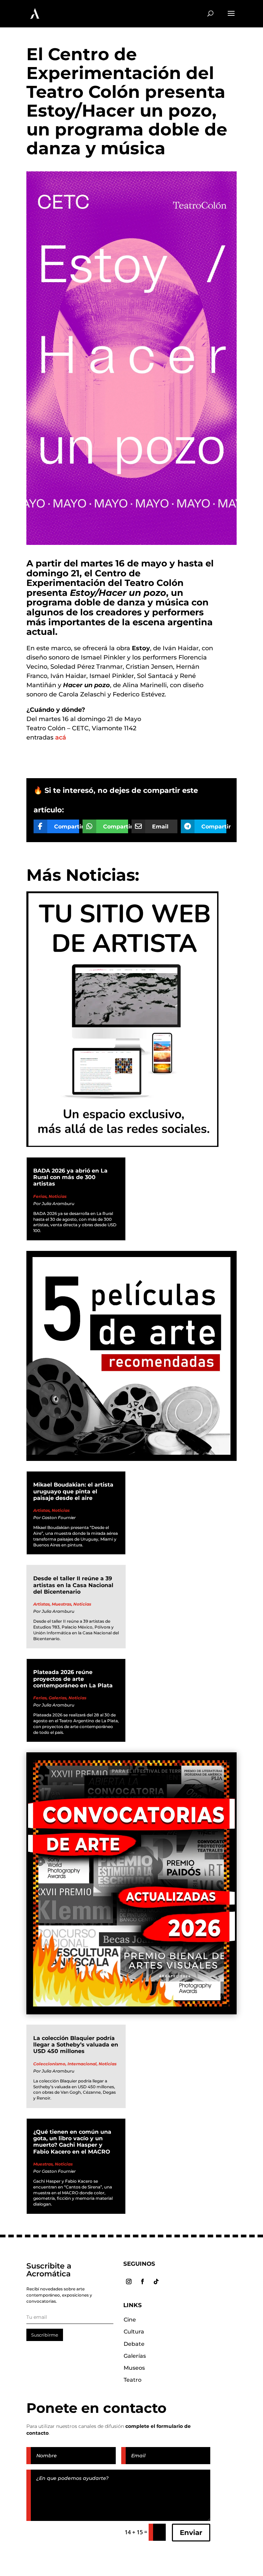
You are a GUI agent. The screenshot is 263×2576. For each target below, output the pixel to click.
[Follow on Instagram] (129, 2281)
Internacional (82, 2064)
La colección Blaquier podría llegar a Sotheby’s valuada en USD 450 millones (76, 2045)
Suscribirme (45, 2335)
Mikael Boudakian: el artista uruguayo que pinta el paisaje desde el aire (73, 1491)
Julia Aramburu (58, 1204)
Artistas (41, 1510)
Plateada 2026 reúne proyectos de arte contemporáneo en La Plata (73, 1679)
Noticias (58, 1196)
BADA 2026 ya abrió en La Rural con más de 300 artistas (70, 1177)
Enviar (191, 2533)
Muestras (61, 1604)
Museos (134, 2368)
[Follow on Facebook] (142, 2281)
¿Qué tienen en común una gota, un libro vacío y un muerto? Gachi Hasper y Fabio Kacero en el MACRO (72, 2142)
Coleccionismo (49, 2064)
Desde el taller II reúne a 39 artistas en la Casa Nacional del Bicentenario (73, 1585)
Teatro (133, 2380)
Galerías (58, 1698)
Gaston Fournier (59, 1518)
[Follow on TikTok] (156, 2281)
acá (61, 737)
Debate (134, 2344)
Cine (130, 2320)
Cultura (134, 2332)
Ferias (40, 1196)
